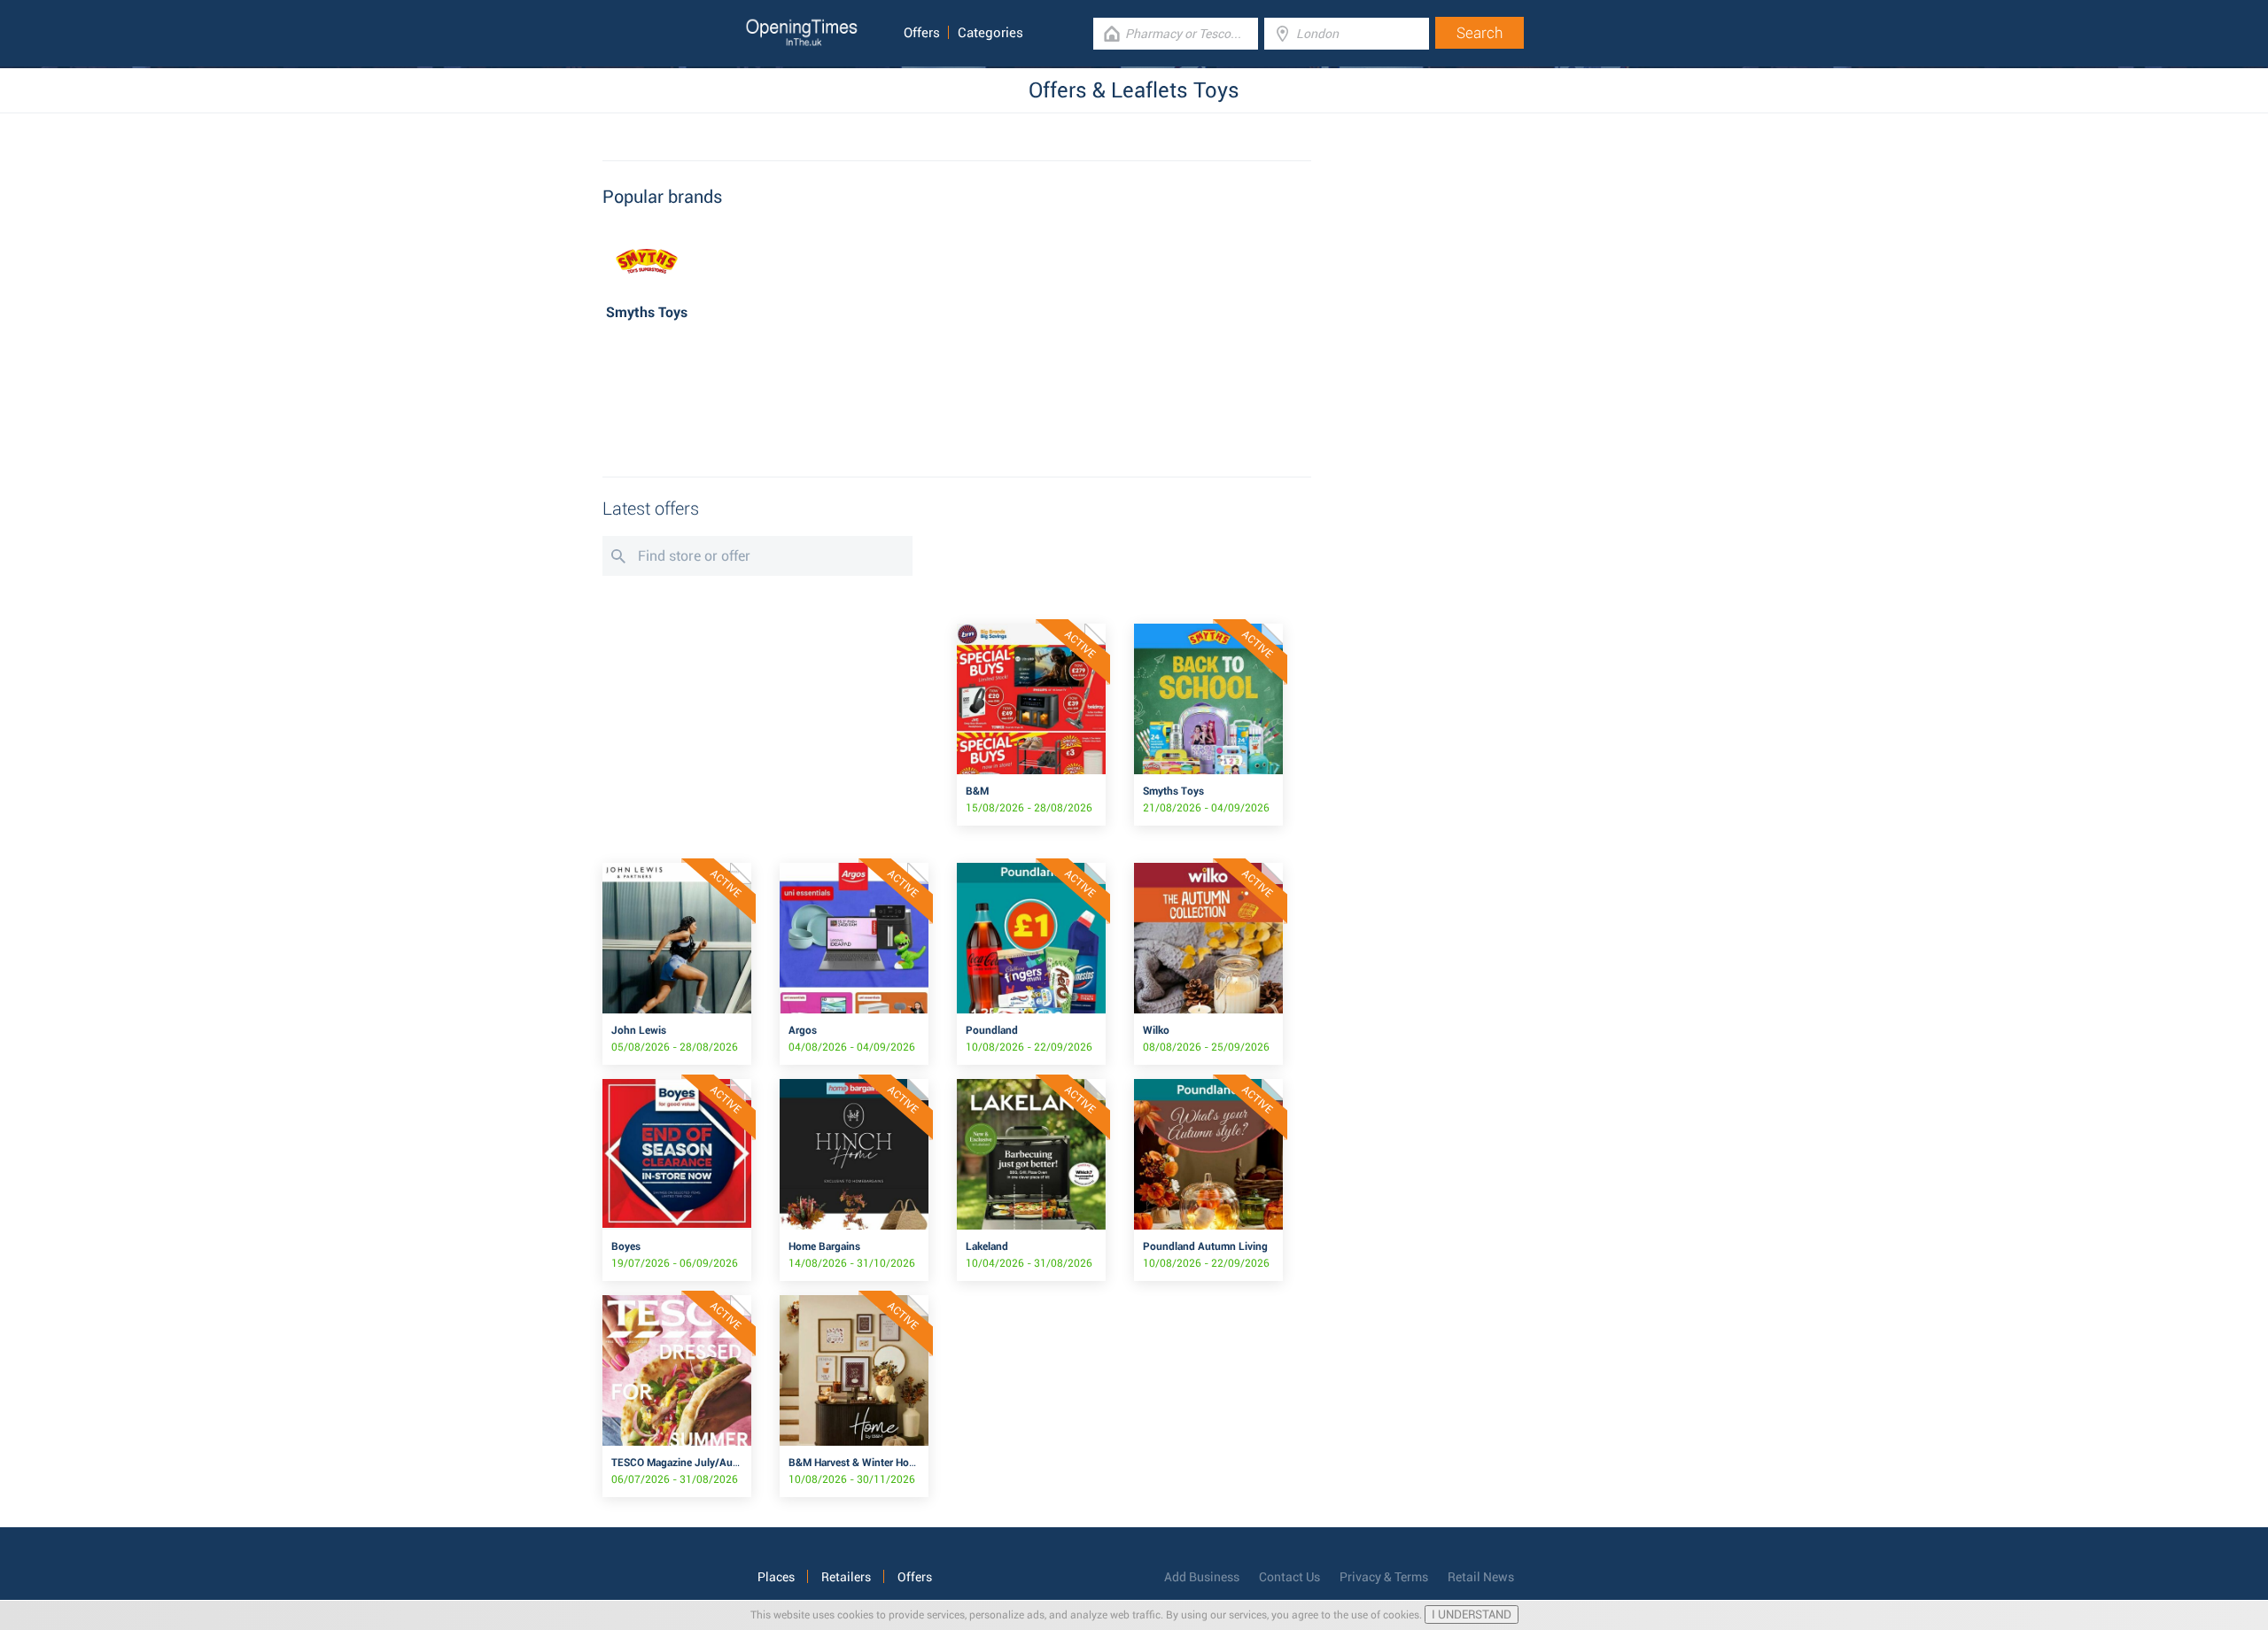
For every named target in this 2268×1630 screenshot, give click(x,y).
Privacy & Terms (1384, 1577)
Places (776, 1577)
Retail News (1481, 1577)
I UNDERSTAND (1472, 1614)
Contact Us (1289, 1577)
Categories (990, 33)
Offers (922, 33)
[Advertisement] (957, 401)
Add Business (1202, 1577)
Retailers (846, 1577)
